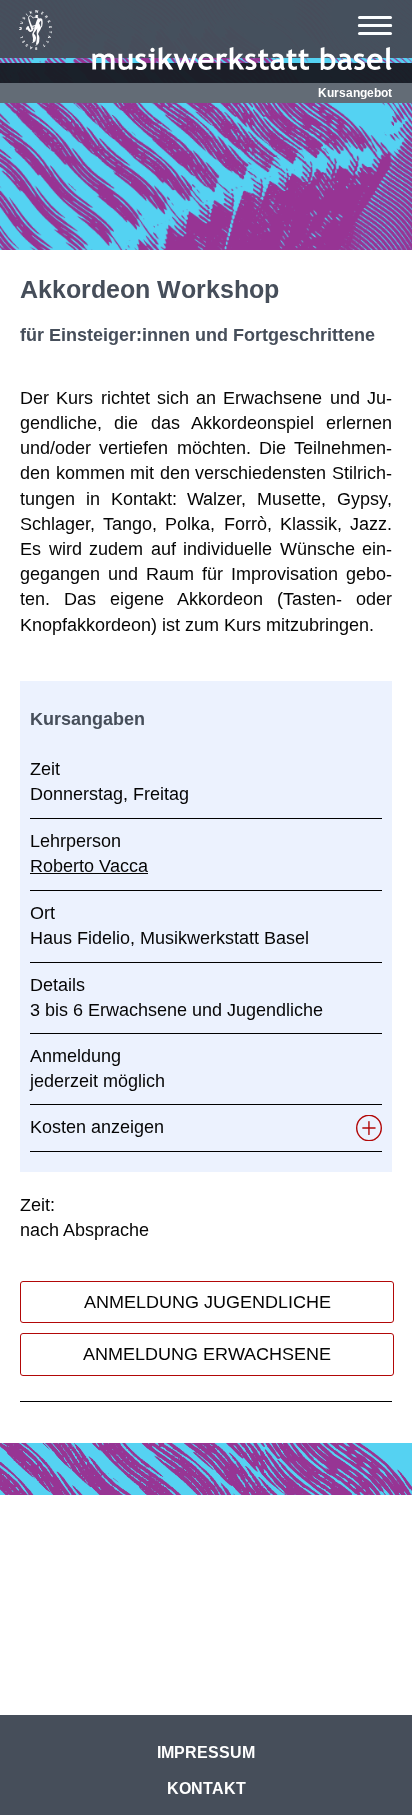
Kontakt (206, 1788)
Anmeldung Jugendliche (207, 1302)
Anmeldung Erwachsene (207, 1354)
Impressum (206, 1752)
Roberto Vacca (89, 866)
